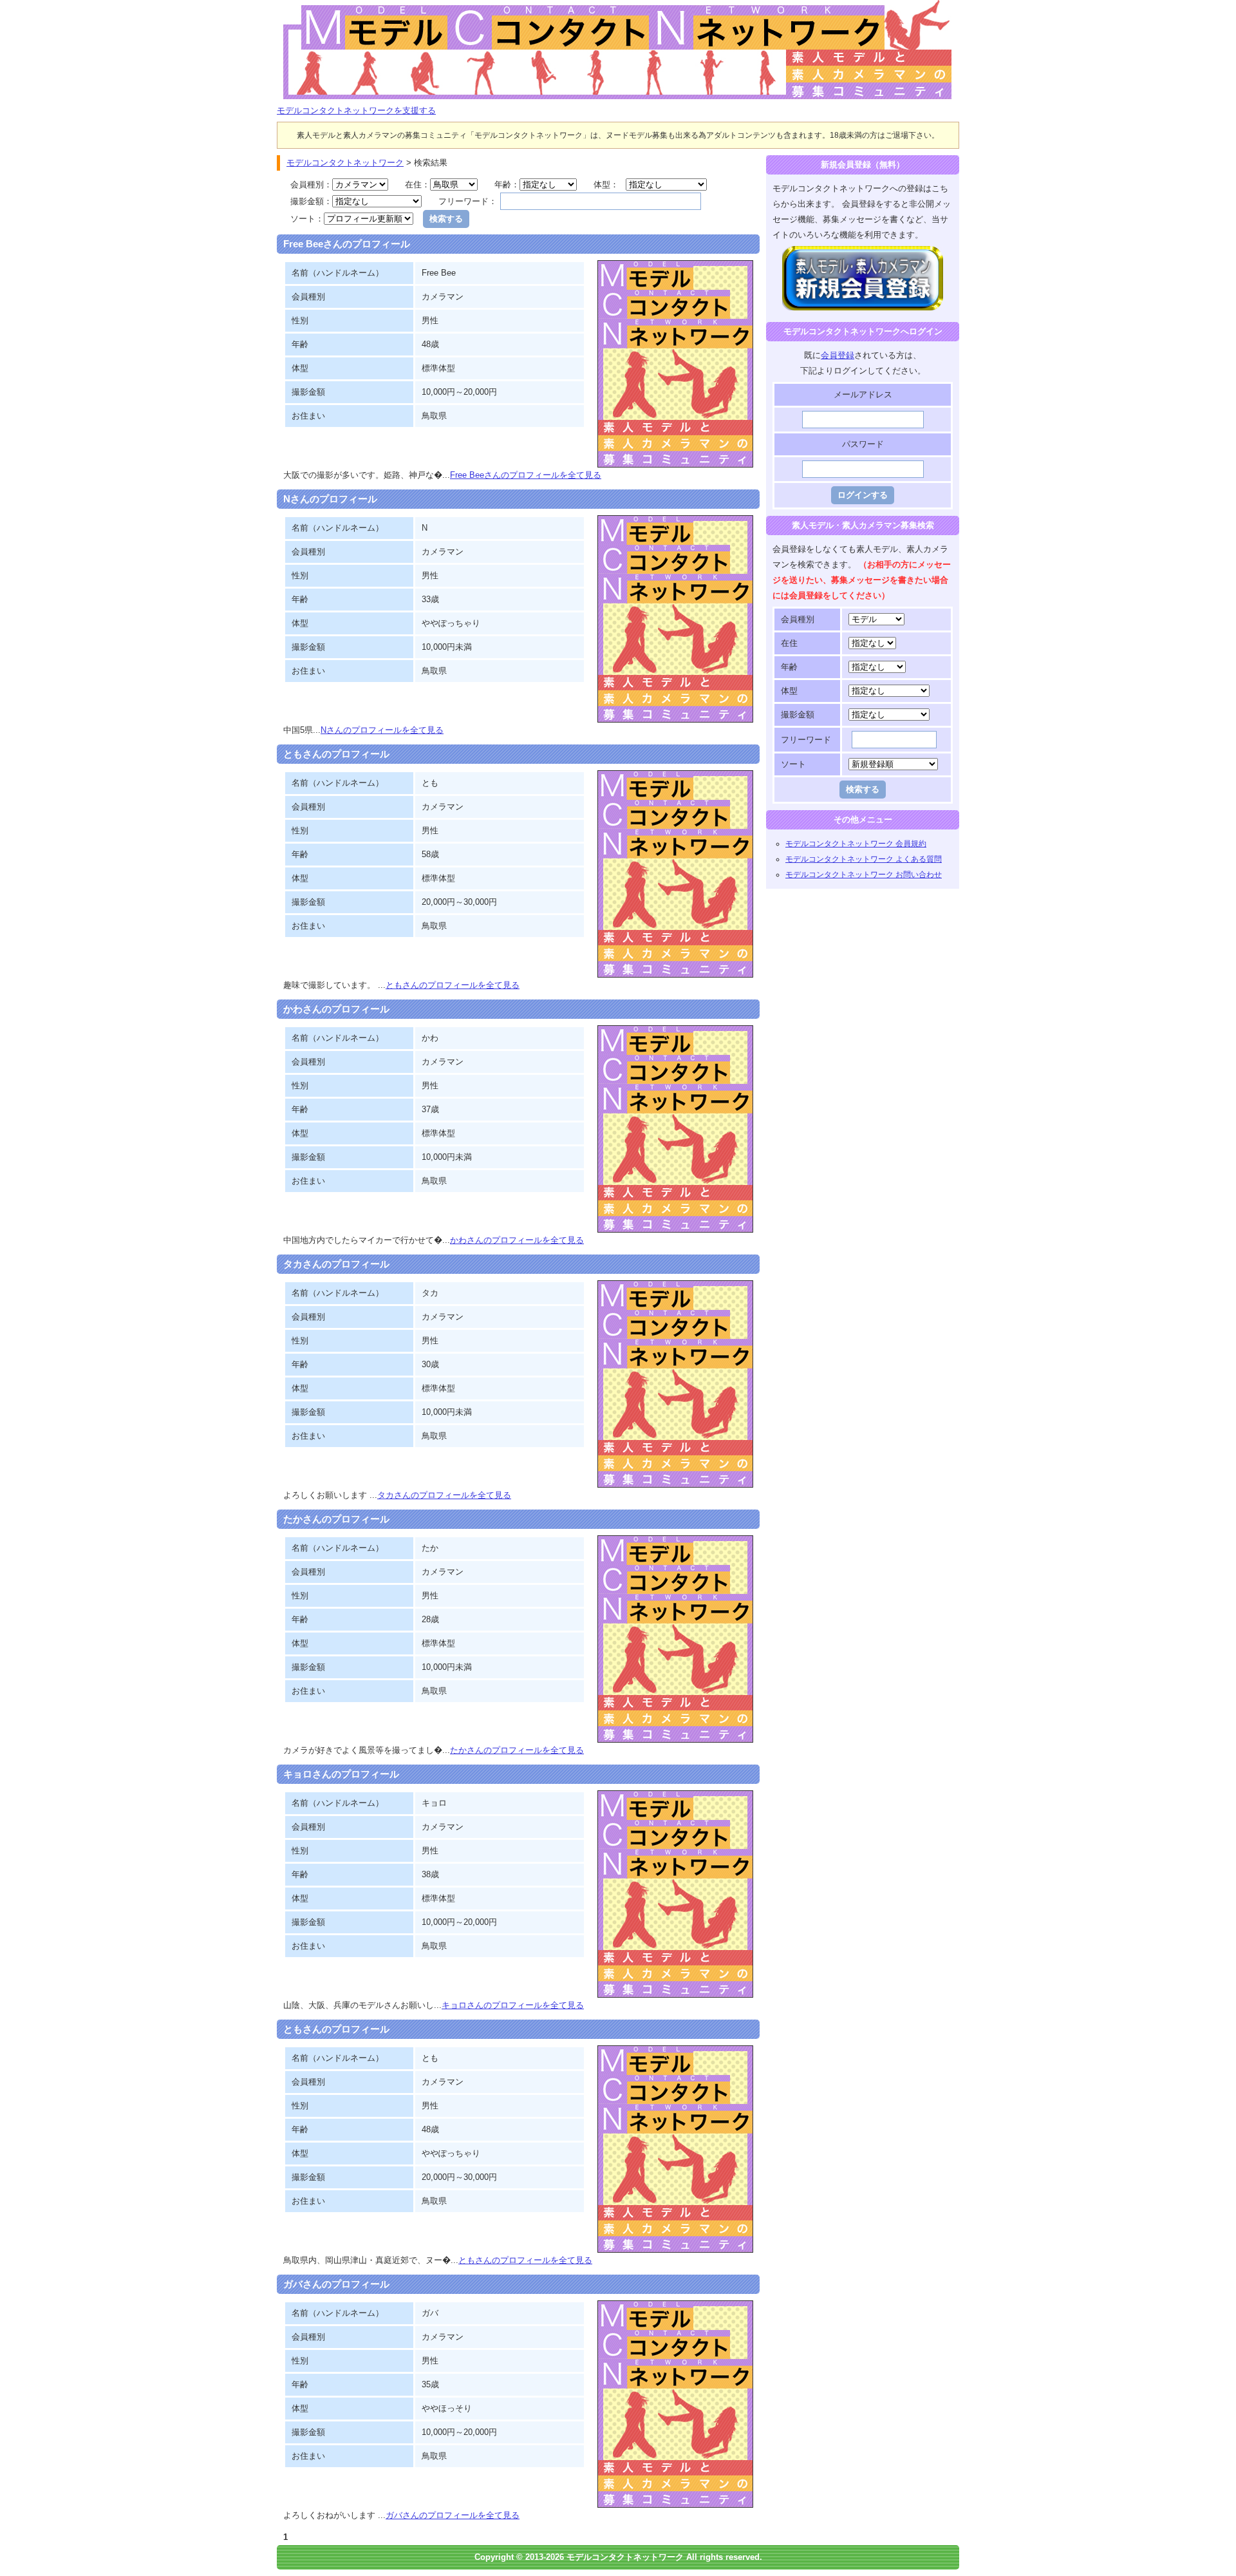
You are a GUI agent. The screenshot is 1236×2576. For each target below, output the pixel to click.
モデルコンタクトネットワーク (288, 7)
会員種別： (311, 185)
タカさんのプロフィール (336, 1264)
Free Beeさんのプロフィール (347, 244)
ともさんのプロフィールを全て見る (453, 985)
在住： (417, 185)
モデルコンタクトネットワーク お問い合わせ (864, 875)
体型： (606, 185)
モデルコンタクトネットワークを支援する (356, 110)
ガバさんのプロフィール (336, 2284)
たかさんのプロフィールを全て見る (517, 1750)
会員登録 (838, 355)
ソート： (307, 219)
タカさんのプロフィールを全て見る (444, 1495)
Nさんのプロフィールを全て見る (382, 730)
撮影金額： (311, 201)
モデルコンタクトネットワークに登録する (863, 253)
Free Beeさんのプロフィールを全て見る (526, 475)
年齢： (507, 185)
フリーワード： (468, 201)
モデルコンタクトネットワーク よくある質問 (864, 859)
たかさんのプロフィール (336, 1519)
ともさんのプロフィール (336, 754)
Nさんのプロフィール (330, 499)
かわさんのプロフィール (336, 1009)
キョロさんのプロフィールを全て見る (513, 2005)
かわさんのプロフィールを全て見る (517, 1240)
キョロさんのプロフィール (341, 1774)
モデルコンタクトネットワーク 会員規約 (856, 844)
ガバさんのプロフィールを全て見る (453, 2515)
